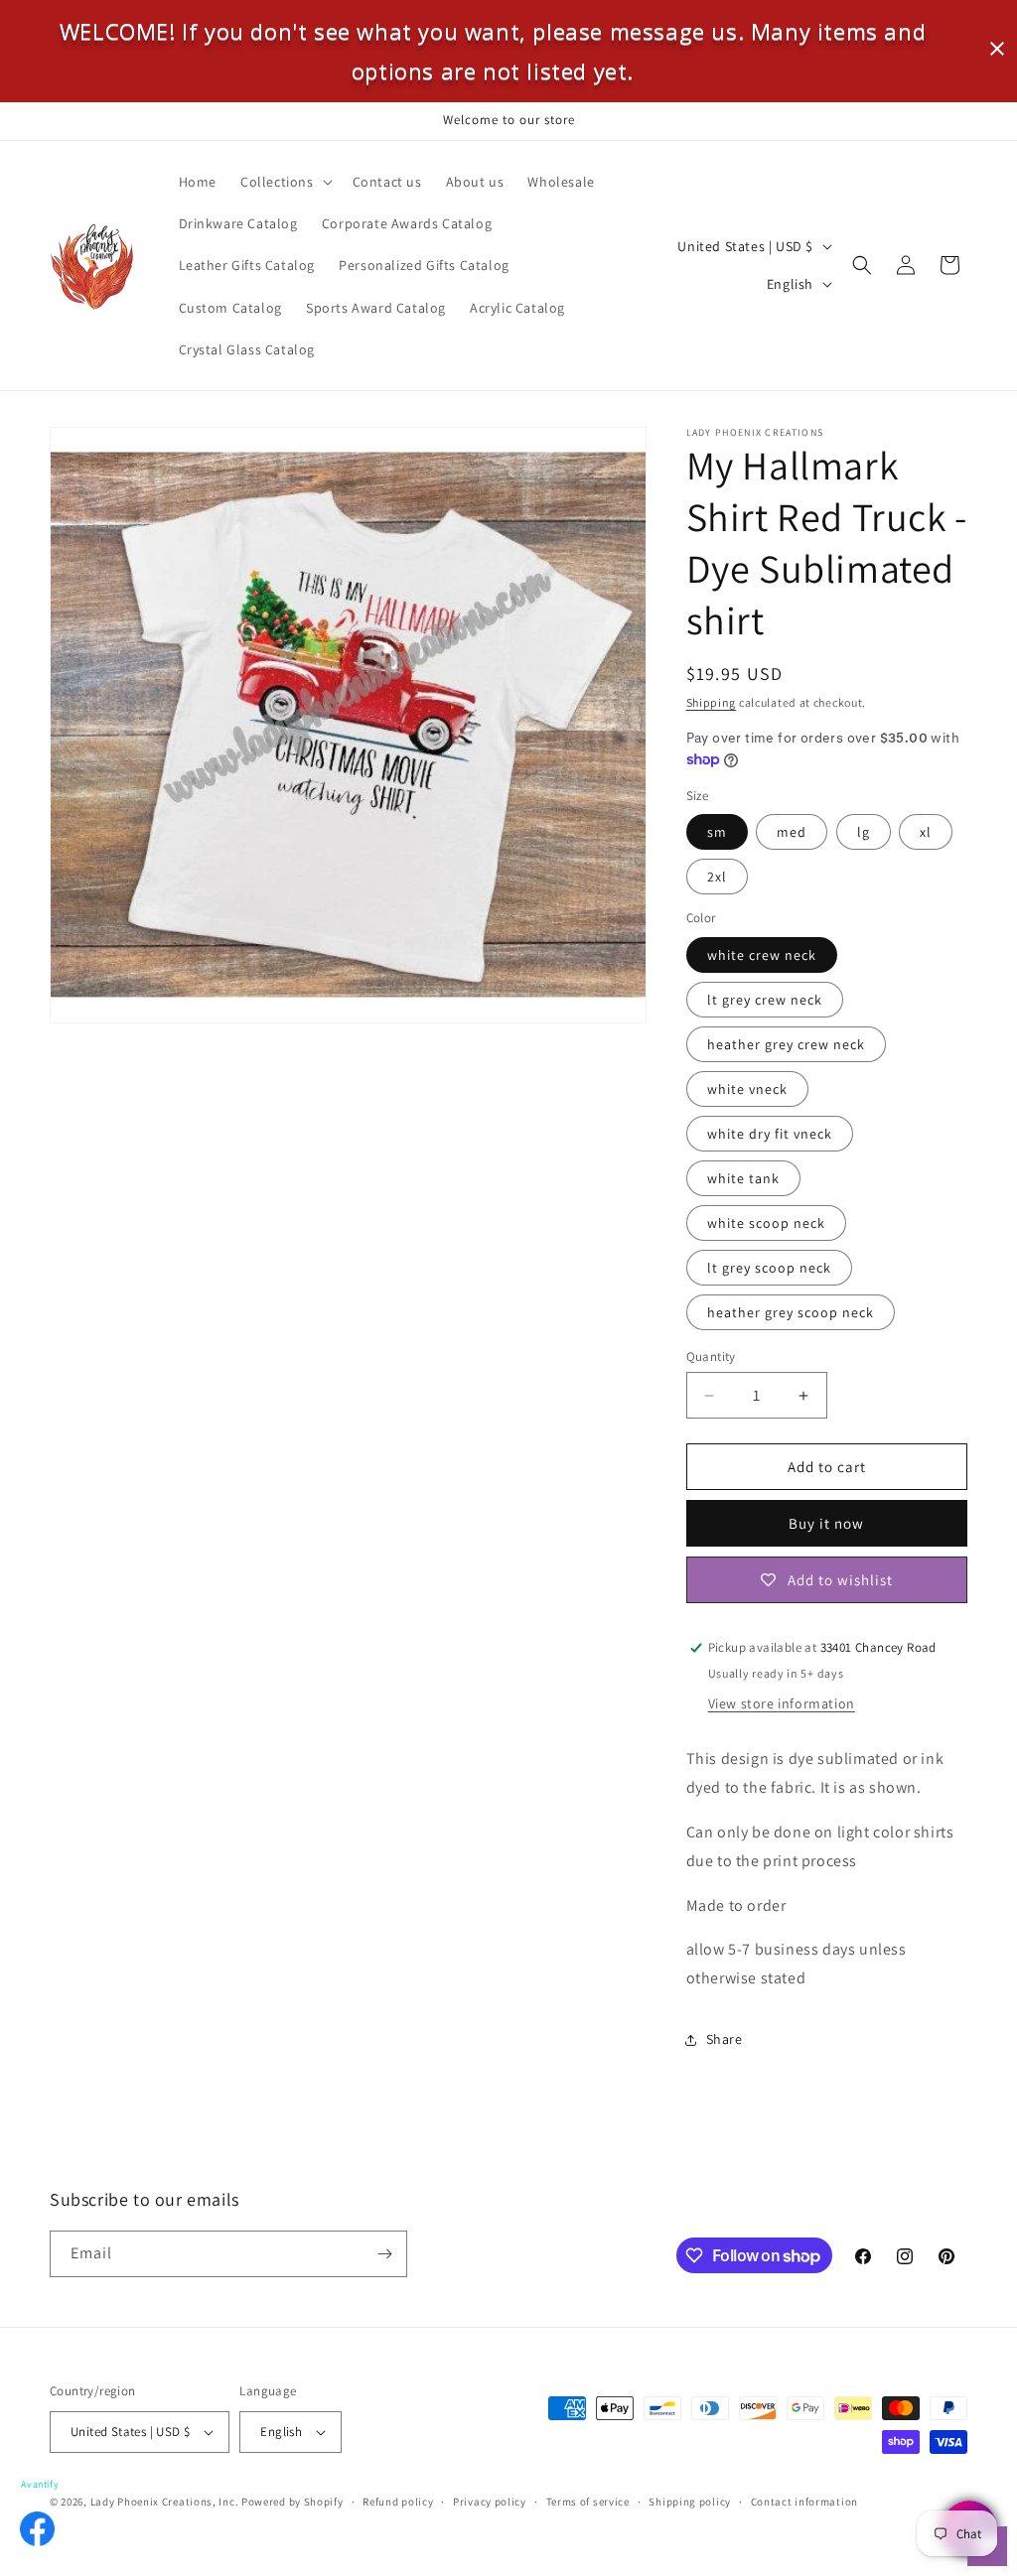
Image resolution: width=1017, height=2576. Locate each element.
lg (864, 832)
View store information (782, 1703)
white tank (743, 1178)
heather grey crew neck (786, 1044)
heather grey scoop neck (791, 1312)
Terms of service (588, 2502)
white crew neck (762, 955)
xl (926, 832)
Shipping (712, 702)
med (792, 832)
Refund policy (398, 2502)
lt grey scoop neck (769, 1268)
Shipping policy (690, 2502)
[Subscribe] (384, 2254)
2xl (717, 877)
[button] (285, 182)
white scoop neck (766, 1223)
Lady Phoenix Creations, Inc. (165, 2502)
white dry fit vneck (770, 1134)
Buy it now (826, 1523)
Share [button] (725, 2039)
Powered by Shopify (292, 2502)
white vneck (747, 1089)
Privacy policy (490, 2502)
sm (717, 832)
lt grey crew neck (765, 1000)
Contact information (804, 2502)
